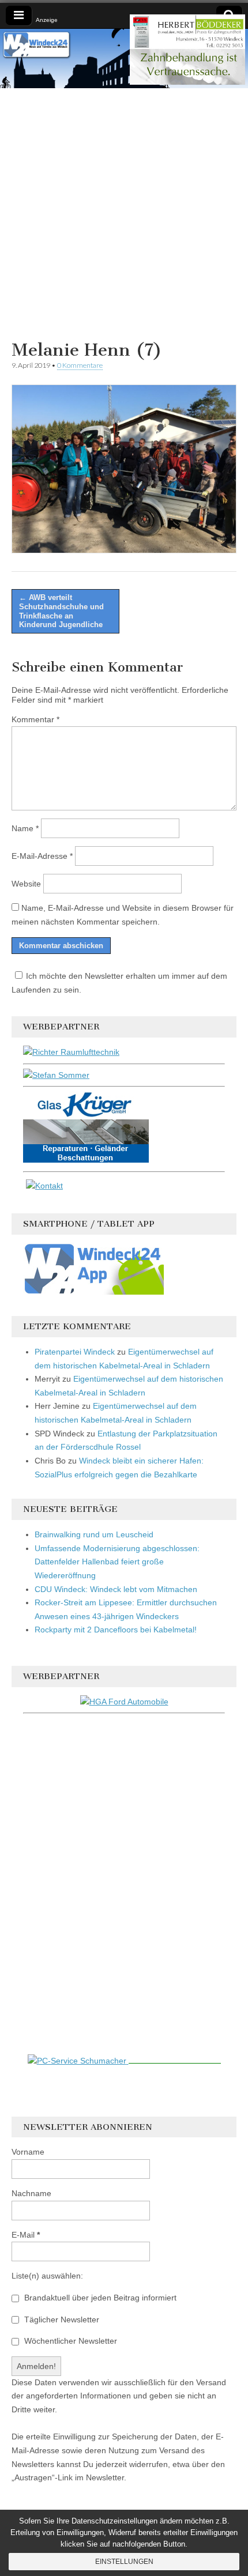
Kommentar (35, 719)
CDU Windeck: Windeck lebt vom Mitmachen (116, 1589)
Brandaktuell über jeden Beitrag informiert (99, 2298)
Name (25, 828)
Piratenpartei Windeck (75, 1352)
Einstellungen (124, 2562)
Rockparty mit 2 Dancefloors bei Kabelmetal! (116, 1630)
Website (26, 884)
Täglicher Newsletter (61, 2319)
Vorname (28, 2152)
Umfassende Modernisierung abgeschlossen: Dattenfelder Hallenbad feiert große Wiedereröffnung (117, 1562)
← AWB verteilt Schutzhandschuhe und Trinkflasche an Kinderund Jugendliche (61, 611)
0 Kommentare (80, 365)
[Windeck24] (124, 59)
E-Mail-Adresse (42, 856)
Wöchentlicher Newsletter (69, 2341)
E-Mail (26, 2235)
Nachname (31, 2193)
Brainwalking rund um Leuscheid (94, 1534)
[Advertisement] (124, 212)
